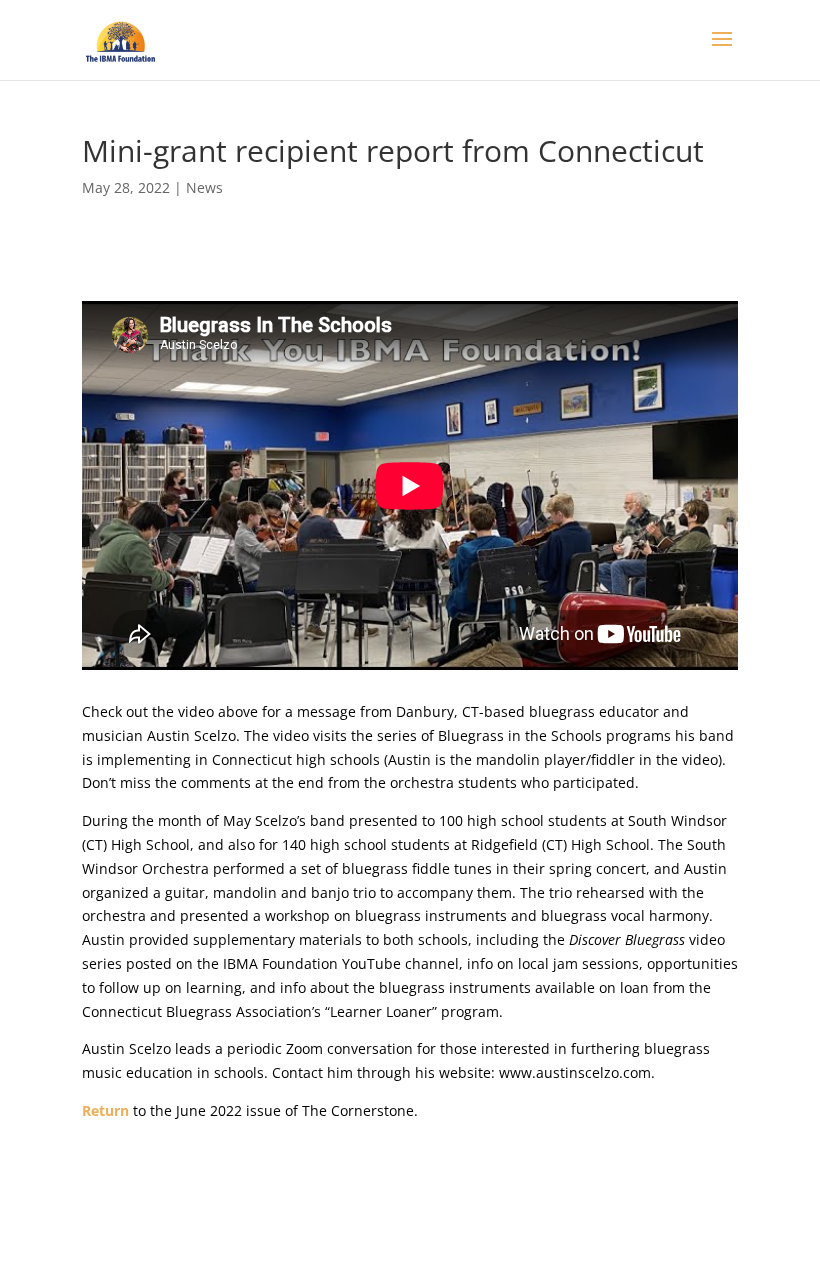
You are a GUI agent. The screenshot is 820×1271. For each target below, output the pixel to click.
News (204, 187)
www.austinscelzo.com (575, 1072)
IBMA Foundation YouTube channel (341, 963)
